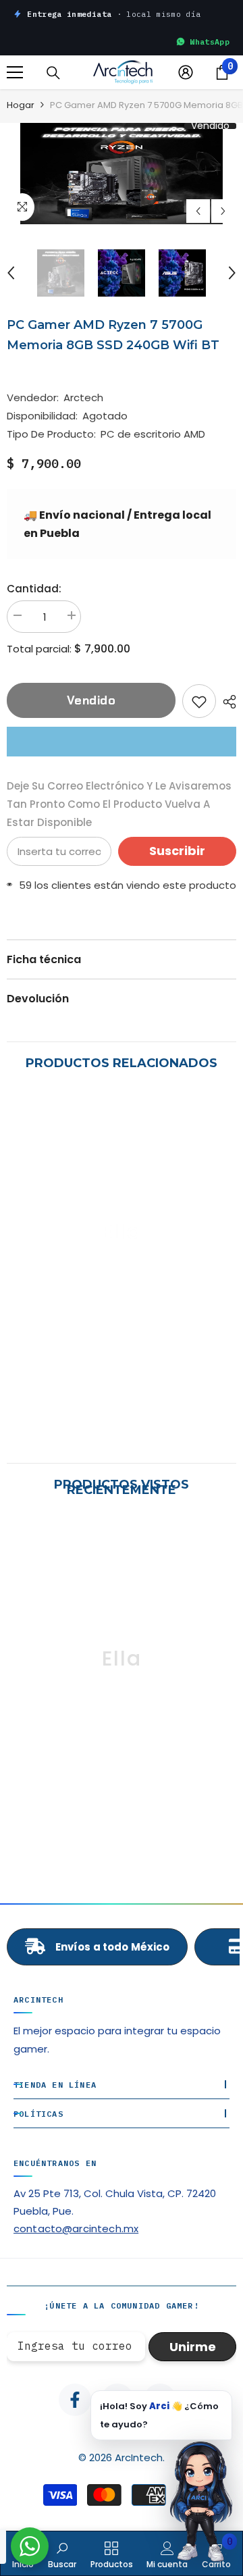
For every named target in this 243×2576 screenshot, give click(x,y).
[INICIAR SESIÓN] (186, 72)
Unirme (193, 2347)
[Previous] (198, 211)
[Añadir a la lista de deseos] (199, 701)
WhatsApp (210, 42)
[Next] (223, 211)
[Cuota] (226, 702)
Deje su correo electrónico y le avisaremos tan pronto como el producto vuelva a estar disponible (119, 804)
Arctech (83, 397)
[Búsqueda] (53, 73)
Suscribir (177, 851)
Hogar (21, 105)
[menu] (15, 72)
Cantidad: (34, 589)
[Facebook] (75, 2400)
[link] (122, 1409)
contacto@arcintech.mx (76, 2229)
